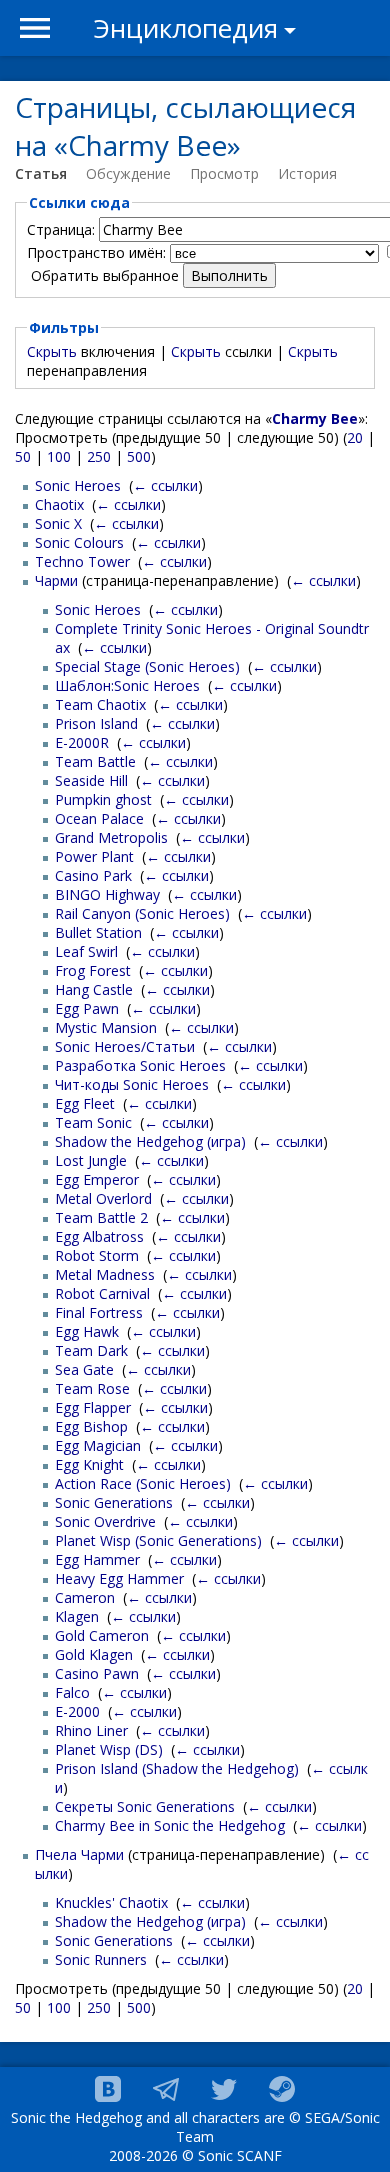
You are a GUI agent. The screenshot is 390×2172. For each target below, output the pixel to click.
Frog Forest (93, 970)
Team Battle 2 (101, 1217)
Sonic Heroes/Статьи (125, 1046)
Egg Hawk (87, 1331)
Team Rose (92, 1388)
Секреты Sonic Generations (145, 1806)
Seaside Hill (91, 780)
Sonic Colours (79, 542)
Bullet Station (98, 932)
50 (23, 456)
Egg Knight (89, 1464)
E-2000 (77, 1711)
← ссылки (165, 485)
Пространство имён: (96, 252)
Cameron (85, 1597)
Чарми (56, 580)
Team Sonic (93, 1122)
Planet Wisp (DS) (109, 1749)
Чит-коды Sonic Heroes (132, 1084)
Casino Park (93, 875)
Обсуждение (128, 173)
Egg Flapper (93, 1407)
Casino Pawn (97, 1673)
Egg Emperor (97, 1179)
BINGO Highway (107, 894)
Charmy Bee (315, 418)
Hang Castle (94, 989)
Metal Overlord (103, 1198)
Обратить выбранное (105, 275)
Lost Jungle (91, 1160)
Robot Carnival (102, 1293)
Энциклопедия (186, 28)
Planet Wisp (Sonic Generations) (158, 1540)
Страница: (61, 229)
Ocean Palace (99, 818)
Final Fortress (99, 1312)
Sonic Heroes (78, 485)
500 (139, 456)
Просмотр (224, 173)
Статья (41, 173)
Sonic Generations (114, 1502)
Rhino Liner (91, 1730)
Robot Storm (97, 1255)
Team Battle (95, 761)
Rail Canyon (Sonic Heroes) (142, 913)
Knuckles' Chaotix (111, 1902)
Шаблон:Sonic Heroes (127, 685)
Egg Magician (98, 1445)
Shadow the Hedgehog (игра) (150, 1141)
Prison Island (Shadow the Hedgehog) (177, 1768)
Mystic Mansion (106, 1027)
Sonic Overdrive (105, 1521)
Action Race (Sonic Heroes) (143, 1483)
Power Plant (94, 856)
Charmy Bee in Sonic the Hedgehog (170, 1825)
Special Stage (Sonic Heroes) (147, 666)
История (307, 173)
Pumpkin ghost (103, 799)
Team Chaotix (100, 704)
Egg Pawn (87, 1008)
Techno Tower (82, 561)
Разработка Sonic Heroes (140, 1065)
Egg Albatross (99, 1236)
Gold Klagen (94, 1654)
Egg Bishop (91, 1426)
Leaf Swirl (86, 951)
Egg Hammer (97, 1559)
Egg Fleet (85, 1103)
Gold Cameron (102, 1635)
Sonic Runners (101, 1959)
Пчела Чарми (79, 1854)
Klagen (77, 1616)
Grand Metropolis (111, 837)
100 (59, 456)
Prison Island (96, 723)
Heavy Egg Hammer (119, 1578)
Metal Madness (105, 1274)
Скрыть (52, 351)
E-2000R (82, 742)
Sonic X (58, 523)
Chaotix (59, 504)
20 (355, 437)
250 (99, 456)
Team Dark (91, 1350)
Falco (72, 1692)
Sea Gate (84, 1369)
